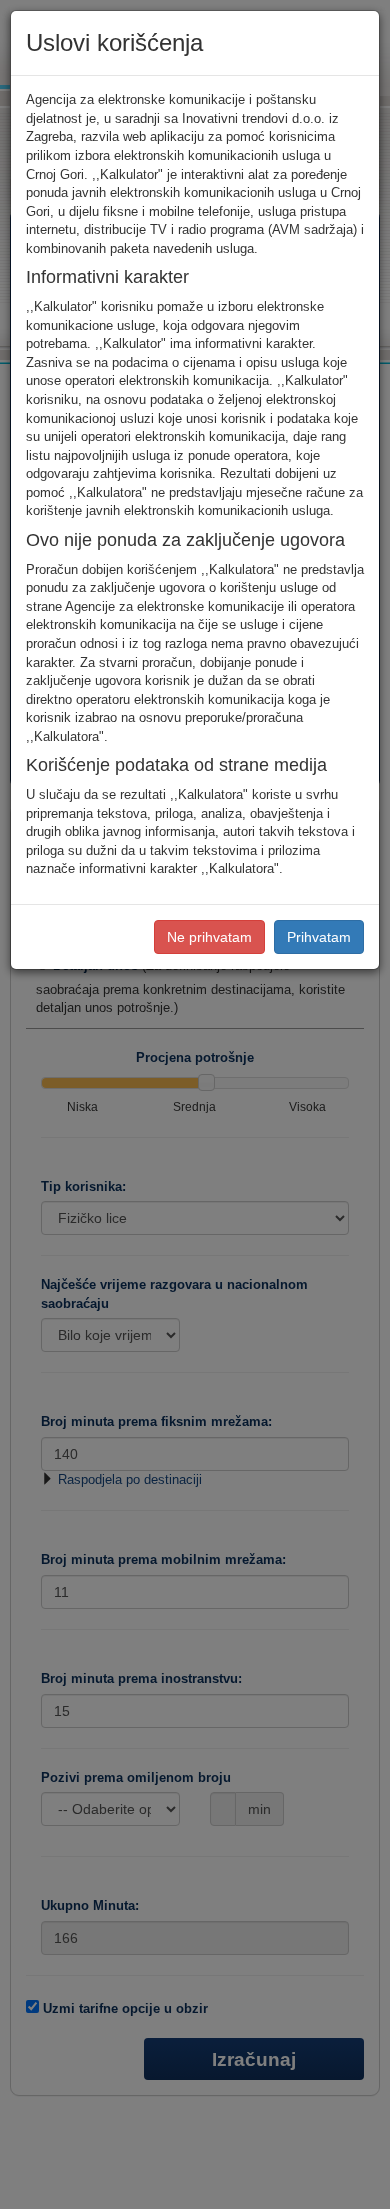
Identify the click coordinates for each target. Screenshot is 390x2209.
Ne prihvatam (209, 937)
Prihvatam (319, 937)
